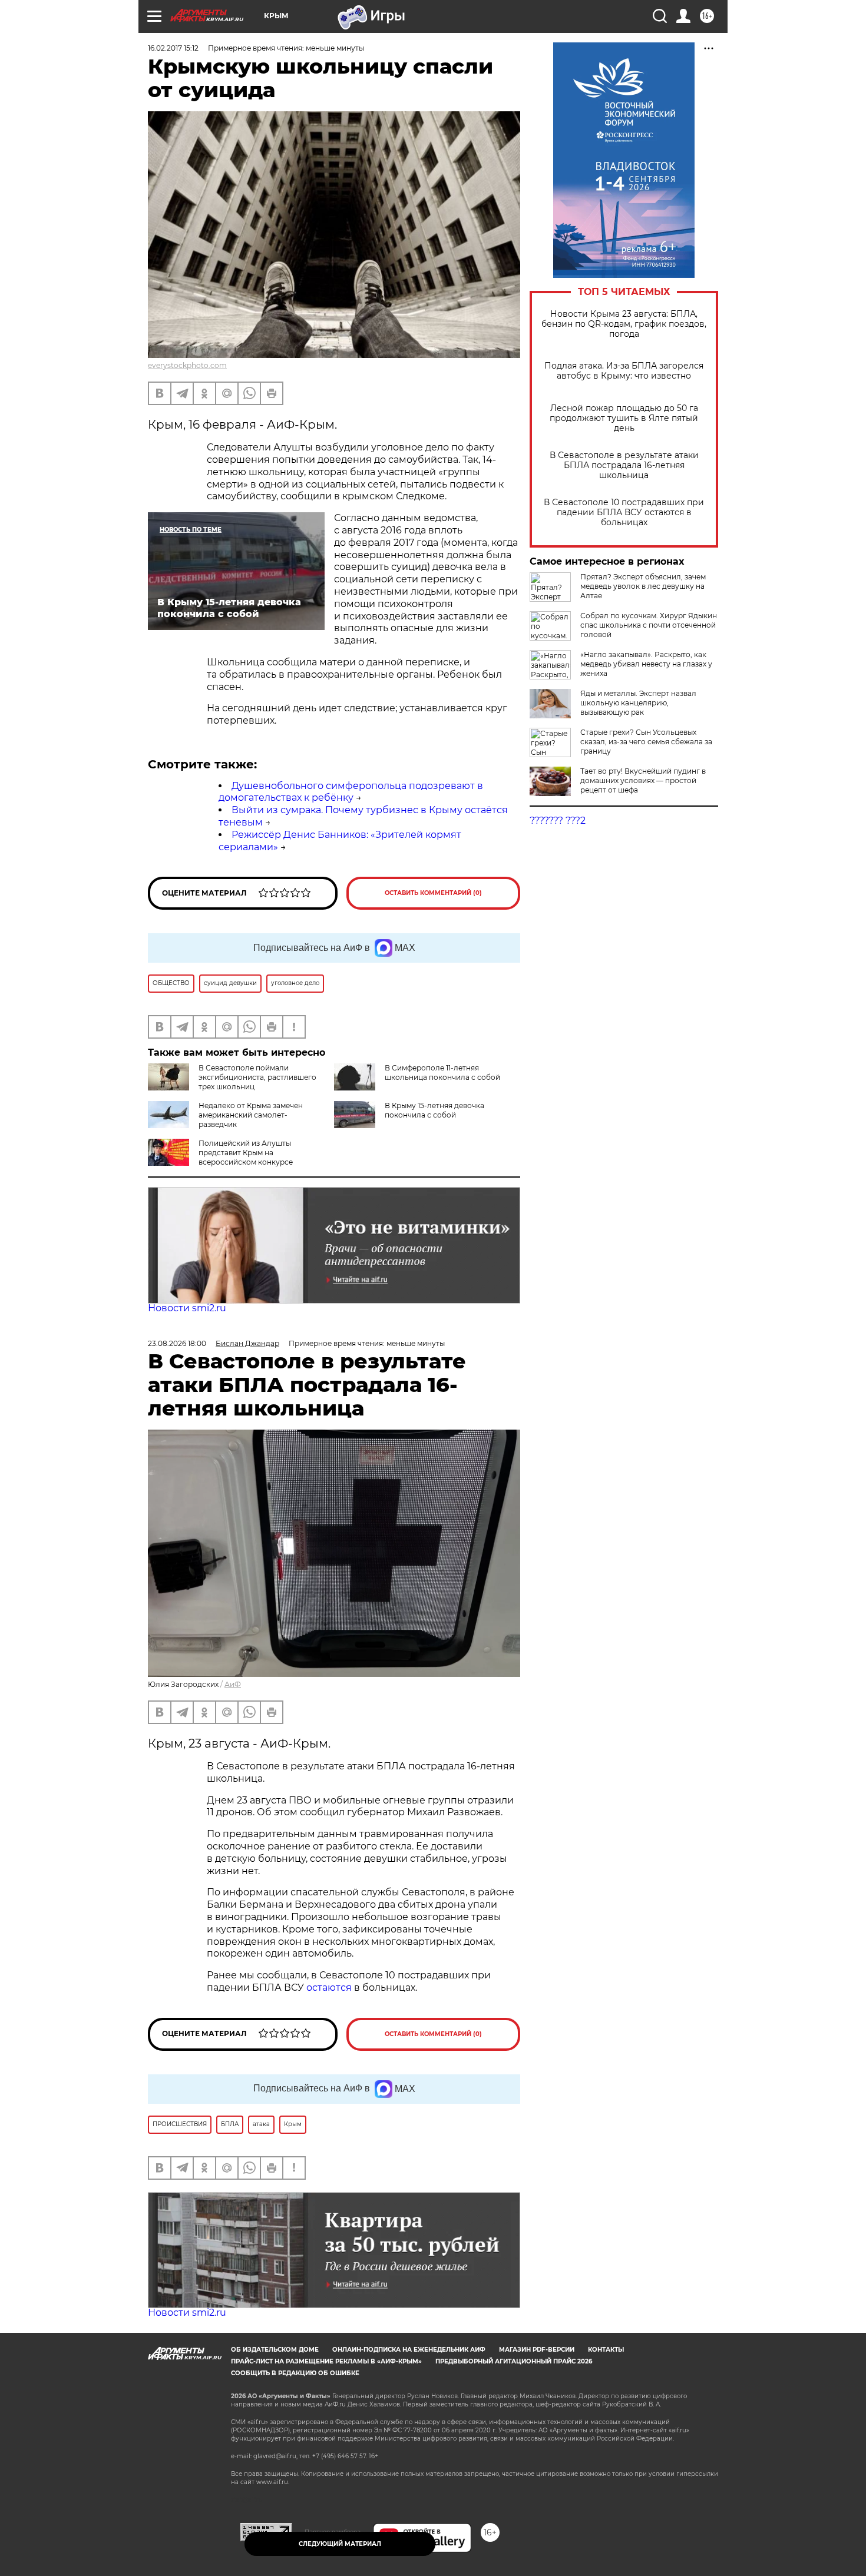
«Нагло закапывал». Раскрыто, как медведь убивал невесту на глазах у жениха (646, 664)
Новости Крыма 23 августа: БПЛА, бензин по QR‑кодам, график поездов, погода (624, 324)
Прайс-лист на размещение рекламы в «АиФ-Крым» (326, 2361)
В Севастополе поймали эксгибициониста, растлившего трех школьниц (257, 1077)
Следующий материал (340, 2544)
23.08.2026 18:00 (177, 1343)
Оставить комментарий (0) (433, 893)
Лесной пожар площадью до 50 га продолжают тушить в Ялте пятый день (624, 418)
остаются (329, 1987)
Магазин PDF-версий (537, 2350)
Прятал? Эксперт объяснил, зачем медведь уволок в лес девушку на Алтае (643, 586)
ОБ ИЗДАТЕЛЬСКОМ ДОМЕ (275, 2350)
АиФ (233, 1684)
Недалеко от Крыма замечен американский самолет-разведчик (251, 1115)
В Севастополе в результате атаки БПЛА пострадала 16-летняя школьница (624, 465)
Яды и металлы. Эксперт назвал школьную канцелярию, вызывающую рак (638, 703)
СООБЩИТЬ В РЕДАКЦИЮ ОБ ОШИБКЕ (295, 2373)
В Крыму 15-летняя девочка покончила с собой (434, 1110)
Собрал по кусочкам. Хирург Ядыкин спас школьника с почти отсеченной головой (649, 625)
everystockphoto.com (187, 365)
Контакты (606, 2350)
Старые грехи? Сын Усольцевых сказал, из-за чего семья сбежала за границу (646, 742)
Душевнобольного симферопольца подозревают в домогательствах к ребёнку (351, 792)
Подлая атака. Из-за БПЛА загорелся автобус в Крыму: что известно (624, 371)
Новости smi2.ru (187, 1308)
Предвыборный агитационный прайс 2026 (514, 2361)
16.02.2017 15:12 (173, 48)
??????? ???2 (558, 820)
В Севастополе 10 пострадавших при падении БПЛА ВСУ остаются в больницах (624, 513)
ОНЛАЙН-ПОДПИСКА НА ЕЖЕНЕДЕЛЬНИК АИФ (409, 2350)
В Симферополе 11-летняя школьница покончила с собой (442, 1072)
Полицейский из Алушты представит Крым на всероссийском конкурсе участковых (220, 1157)
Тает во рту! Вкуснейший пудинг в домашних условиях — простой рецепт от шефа (643, 780)
